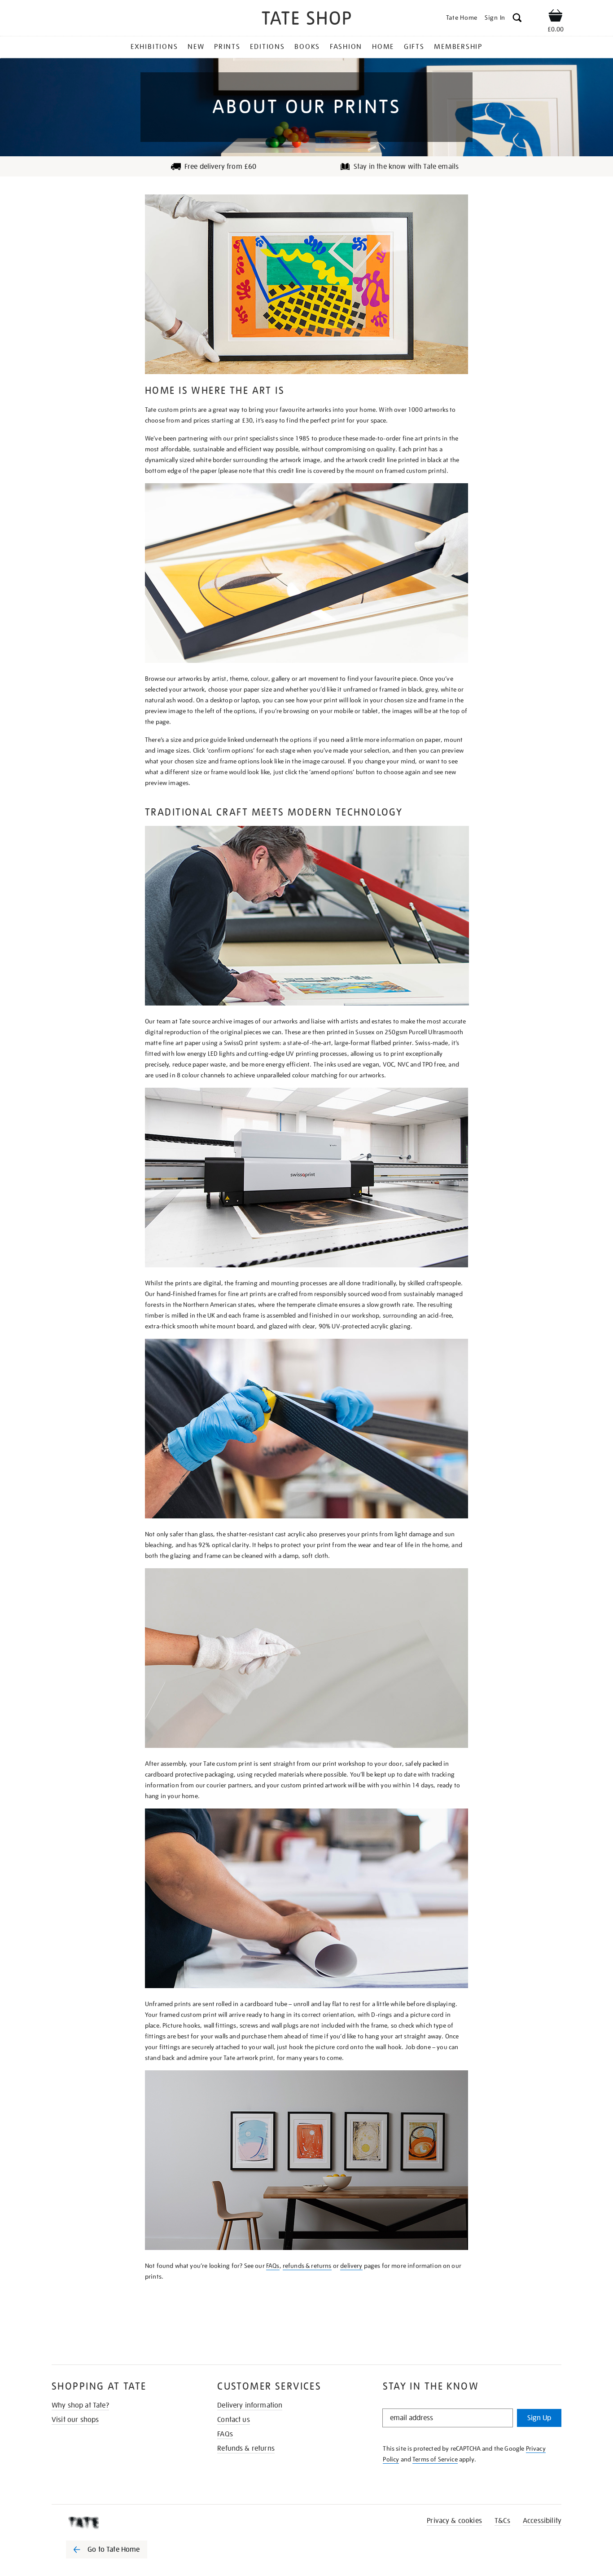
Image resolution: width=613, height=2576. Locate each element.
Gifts (414, 47)
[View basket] (556, 17)
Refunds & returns (246, 2448)
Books (307, 47)
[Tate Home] (123, 2523)
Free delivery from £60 (221, 167)
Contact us (234, 2420)
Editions (267, 47)
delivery (351, 2266)
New (196, 47)
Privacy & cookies (454, 2521)
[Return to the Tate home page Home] (306, 20)
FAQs (273, 2266)
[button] (517, 19)
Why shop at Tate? (80, 2405)
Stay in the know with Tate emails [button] (406, 167)
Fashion (346, 47)
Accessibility (542, 2521)
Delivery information (250, 2405)
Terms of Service (435, 2459)
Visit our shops (75, 2420)
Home (383, 47)
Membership (458, 47)
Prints (227, 47)
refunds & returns (307, 2266)
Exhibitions (154, 47)
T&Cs (502, 2521)
